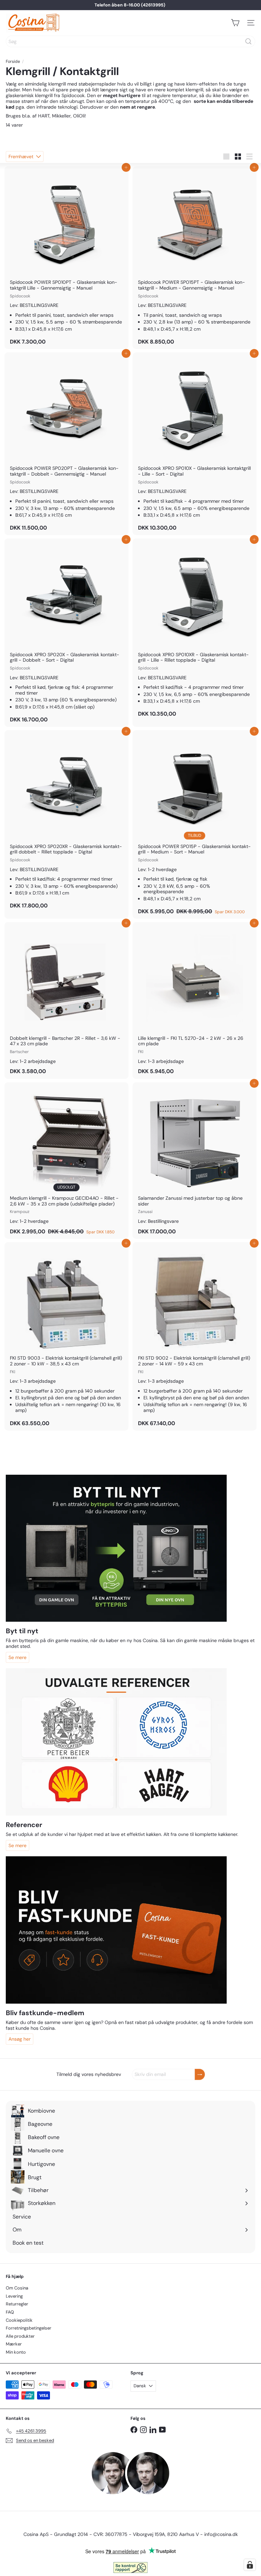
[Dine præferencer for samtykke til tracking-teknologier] (250, 2565)
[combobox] (130, 41)
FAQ (10, 2312)
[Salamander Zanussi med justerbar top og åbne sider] (195, 1161)
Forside (13, 61)
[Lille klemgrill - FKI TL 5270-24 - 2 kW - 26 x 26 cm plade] (195, 1000)
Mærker (14, 2344)
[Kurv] (235, 23)
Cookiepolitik (19, 2320)
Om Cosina (17, 2288)
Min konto (16, 2352)
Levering (14, 2296)
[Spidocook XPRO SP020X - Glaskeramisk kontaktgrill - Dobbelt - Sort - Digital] (66, 633)
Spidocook (73, 95)
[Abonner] (200, 2074)
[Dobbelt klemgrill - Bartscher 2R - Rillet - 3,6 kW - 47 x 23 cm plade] (66, 1000)
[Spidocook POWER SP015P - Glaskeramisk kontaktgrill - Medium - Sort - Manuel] (195, 824)
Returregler (17, 2304)
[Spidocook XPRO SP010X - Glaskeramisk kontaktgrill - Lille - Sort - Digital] (195, 444)
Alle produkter (20, 2336)
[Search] (248, 41)
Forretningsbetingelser (29, 2328)
